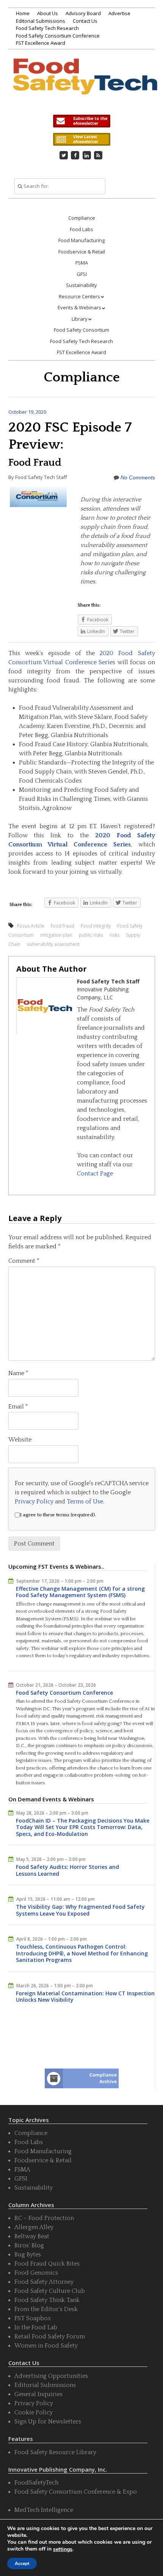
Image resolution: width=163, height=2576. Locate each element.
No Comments (138, 477)
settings (63, 2549)
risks (114, 935)
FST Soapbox (33, 2318)
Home (23, 13)
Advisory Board (83, 13)
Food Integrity (96, 926)
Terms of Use (85, 1501)
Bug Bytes (28, 2255)
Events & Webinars (79, 307)
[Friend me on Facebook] (75, 155)
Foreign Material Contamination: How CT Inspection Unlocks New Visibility (85, 1997)
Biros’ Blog (29, 2245)
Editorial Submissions (41, 21)
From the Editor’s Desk (46, 2309)
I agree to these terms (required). (58, 1515)
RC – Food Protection (44, 2218)
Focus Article (31, 926)
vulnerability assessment (53, 944)
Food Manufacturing (81, 240)
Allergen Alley (34, 2227)
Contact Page (95, 1174)
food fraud (63, 926)
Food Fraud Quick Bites (47, 2264)
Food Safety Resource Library (55, 2452)
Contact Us (85, 21)
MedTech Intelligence (44, 2510)
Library (80, 319)
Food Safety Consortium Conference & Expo (76, 2492)
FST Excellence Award (41, 43)
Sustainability (81, 285)
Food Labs (81, 229)
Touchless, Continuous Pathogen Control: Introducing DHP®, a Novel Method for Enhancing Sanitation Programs (82, 1953)
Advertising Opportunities (51, 2376)
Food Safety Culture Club (50, 2291)
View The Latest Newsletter (81, 139)
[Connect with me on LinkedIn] (87, 155)
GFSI (82, 274)
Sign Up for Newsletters (48, 2422)
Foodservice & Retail (82, 252)
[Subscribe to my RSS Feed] (98, 155)
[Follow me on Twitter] (64, 155)
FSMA (82, 263)
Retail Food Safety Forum (50, 2337)
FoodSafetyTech (36, 2483)
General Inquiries (38, 2394)
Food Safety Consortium (81, 330)
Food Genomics (36, 2273)
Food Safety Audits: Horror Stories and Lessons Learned (67, 1870)
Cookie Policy (34, 2412)
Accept (22, 2563)
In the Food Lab (36, 2327)
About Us (48, 13)
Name (18, 1373)
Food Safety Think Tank (47, 2300)
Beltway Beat (32, 2236)
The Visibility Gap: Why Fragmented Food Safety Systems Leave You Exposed (80, 1910)
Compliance (82, 218)
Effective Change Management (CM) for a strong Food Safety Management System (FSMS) (80, 1592)
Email (18, 1407)
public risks (91, 935)
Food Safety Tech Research (47, 28)
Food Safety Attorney (44, 2282)
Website (20, 1440)
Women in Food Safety (46, 2346)
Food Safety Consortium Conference (58, 36)
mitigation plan (56, 935)
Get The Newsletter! (81, 121)
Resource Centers (79, 296)
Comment (24, 1261)
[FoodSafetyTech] (85, 85)
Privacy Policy (34, 1501)
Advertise (119, 13)
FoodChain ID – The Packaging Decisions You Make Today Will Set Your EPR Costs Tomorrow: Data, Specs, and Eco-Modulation (83, 1827)
